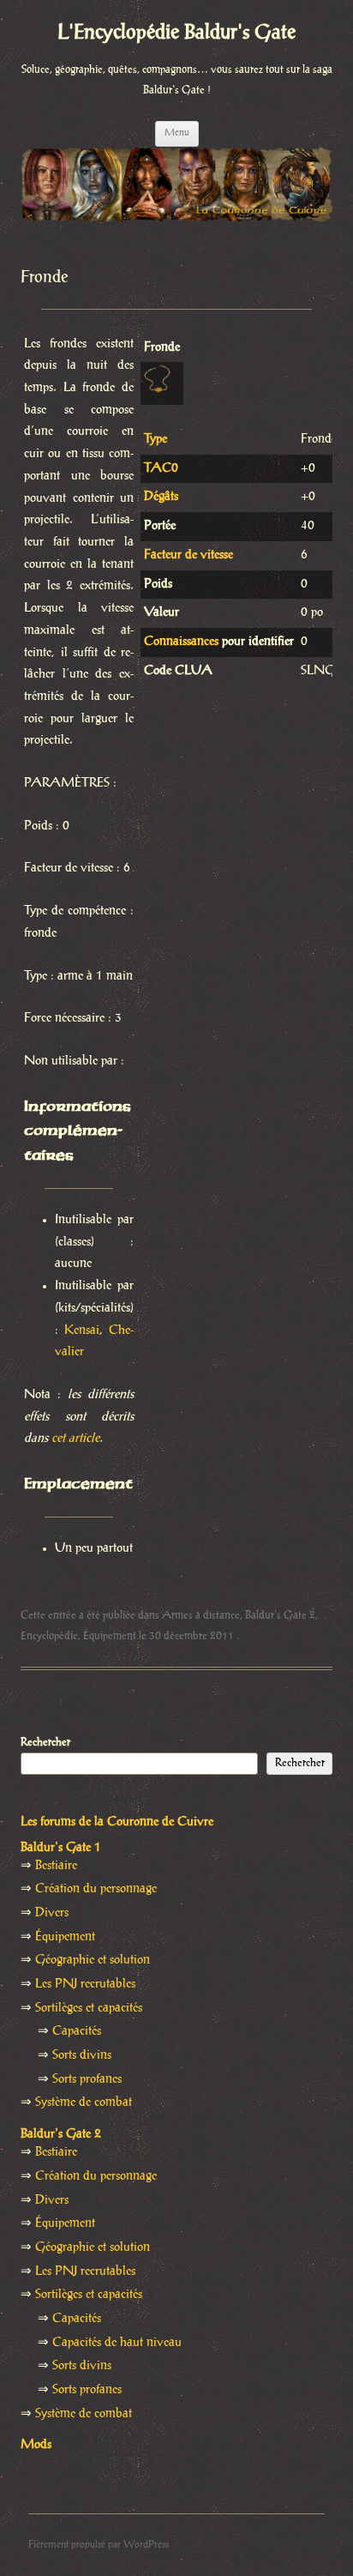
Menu (177, 133)
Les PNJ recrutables (85, 1984)
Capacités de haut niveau (117, 2343)
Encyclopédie (49, 1636)
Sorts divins (82, 2055)
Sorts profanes (87, 2079)
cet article (75, 1439)
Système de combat (84, 2102)
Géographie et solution (93, 1960)
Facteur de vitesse (188, 555)
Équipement (110, 1636)
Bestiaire (56, 1866)
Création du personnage (96, 1889)
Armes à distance (201, 1615)
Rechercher (45, 1742)
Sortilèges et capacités (89, 2008)
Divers (52, 1913)
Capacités (77, 2031)
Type (156, 439)
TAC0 (161, 468)
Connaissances (181, 642)
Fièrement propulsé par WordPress (99, 2545)
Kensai (82, 1330)
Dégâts (161, 497)
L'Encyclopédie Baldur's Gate (176, 33)
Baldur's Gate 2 (280, 1615)
